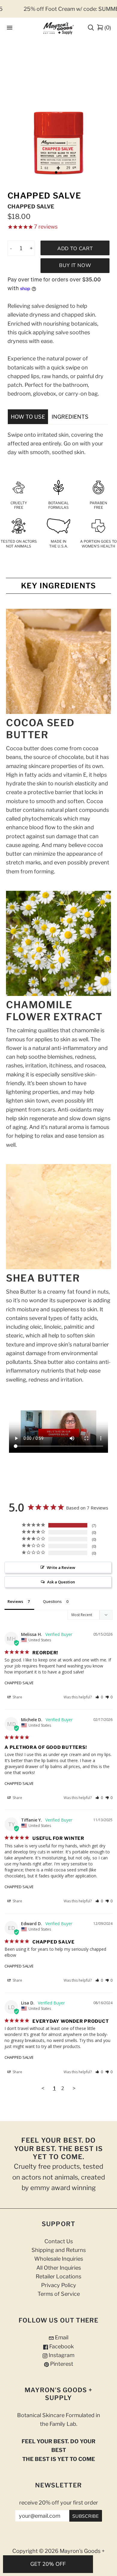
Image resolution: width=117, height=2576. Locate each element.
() (108, 27)
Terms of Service (59, 2294)
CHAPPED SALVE (19, 1683)
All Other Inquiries (59, 2268)
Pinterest (61, 2364)
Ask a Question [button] (61, 1582)
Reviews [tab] (15, 1601)
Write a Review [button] (61, 1567)
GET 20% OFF (48, 2564)
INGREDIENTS (70, 417)
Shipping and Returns (59, 2250)
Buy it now (75, 265)
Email (61, 2337)
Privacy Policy (59, 2285)
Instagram (61, 2355)
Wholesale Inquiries (59, 2259)
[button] (99, 1697)
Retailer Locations (58, 2276)
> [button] (74, 2088)
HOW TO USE (28, 417)
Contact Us (59, 2241)
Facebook (61, 2346)
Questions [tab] (52, 1601)
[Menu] (10, 28)
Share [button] (17, 1697)
